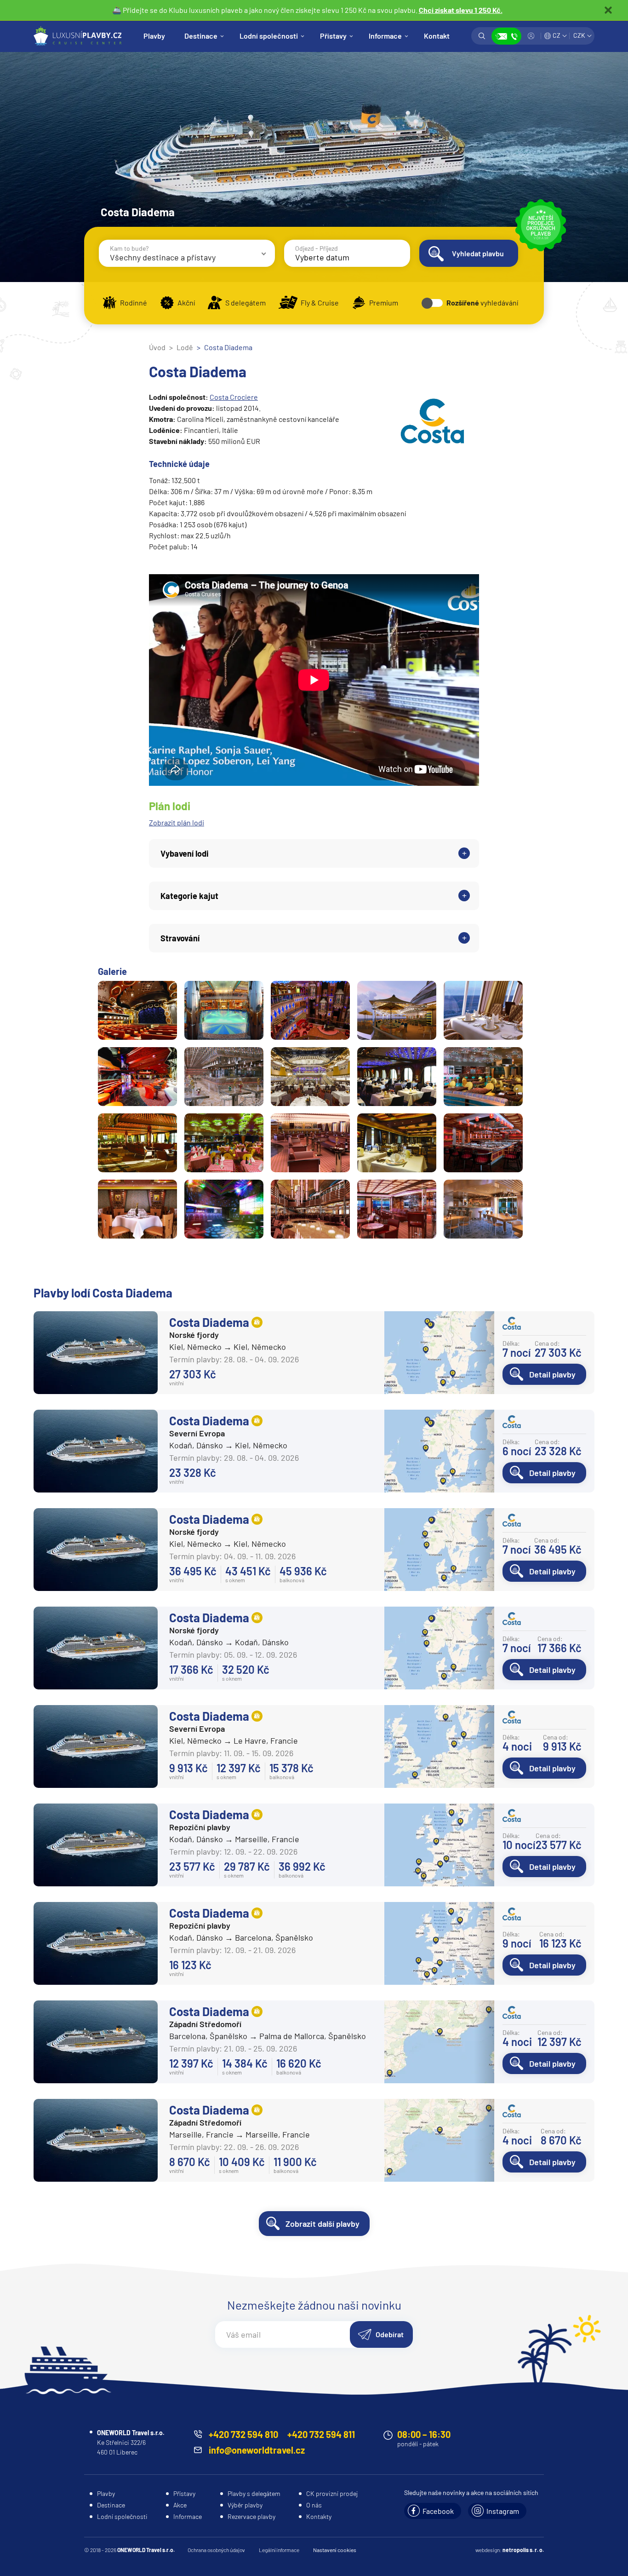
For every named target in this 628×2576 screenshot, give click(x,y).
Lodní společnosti (269, 36)
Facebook (438, 2511)
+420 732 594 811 (321, 2434)
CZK (579, 35)
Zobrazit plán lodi (177, 822)
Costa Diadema (209, 1322)
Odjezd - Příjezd (317, 248)
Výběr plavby (245, 2505)
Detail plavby (552, 1374)
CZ (557, 35)
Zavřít (608, 10)
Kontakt (437, 36)
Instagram (503, 2511)
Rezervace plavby (251, 2516)
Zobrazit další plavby (323, 2224)
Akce (180, 2505)
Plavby (154, 36)
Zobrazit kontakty (506, 36)
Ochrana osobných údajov (216, 2550)
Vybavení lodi (185, 853)
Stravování (180, 938)
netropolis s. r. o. (523, 2550)
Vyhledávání (482, 36)
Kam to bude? (129, 248)
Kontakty (319, 2516)
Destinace (201, 36)
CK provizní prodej (332, 2493)
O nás (314, 2505)
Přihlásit (531, 36)
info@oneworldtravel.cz (257, 2450)
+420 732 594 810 (243, 2434)
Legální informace (279, 2550)
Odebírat (390, 2334)
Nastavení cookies (335, 2550)
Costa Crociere (234, 397)
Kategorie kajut (189, 896)
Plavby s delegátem (254, 2493)
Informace (385, 36)
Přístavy (333, 36)
